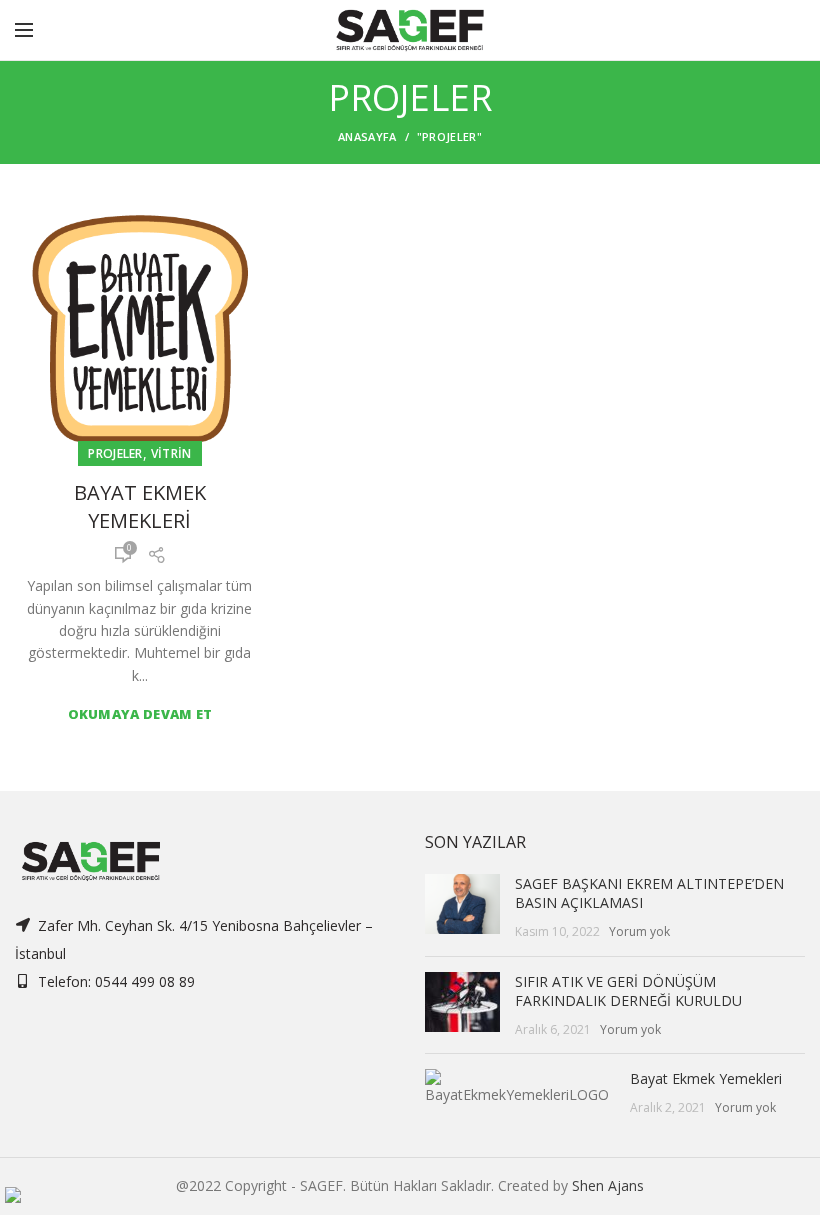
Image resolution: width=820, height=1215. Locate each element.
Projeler (115, 453)
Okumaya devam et (140, 714)
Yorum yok (639, 931)
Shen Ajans (608, 1185)
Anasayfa (367, 136)
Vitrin (171, 453)
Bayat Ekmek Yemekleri (140, 506)
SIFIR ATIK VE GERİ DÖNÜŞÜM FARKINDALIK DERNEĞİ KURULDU (628, 991)
